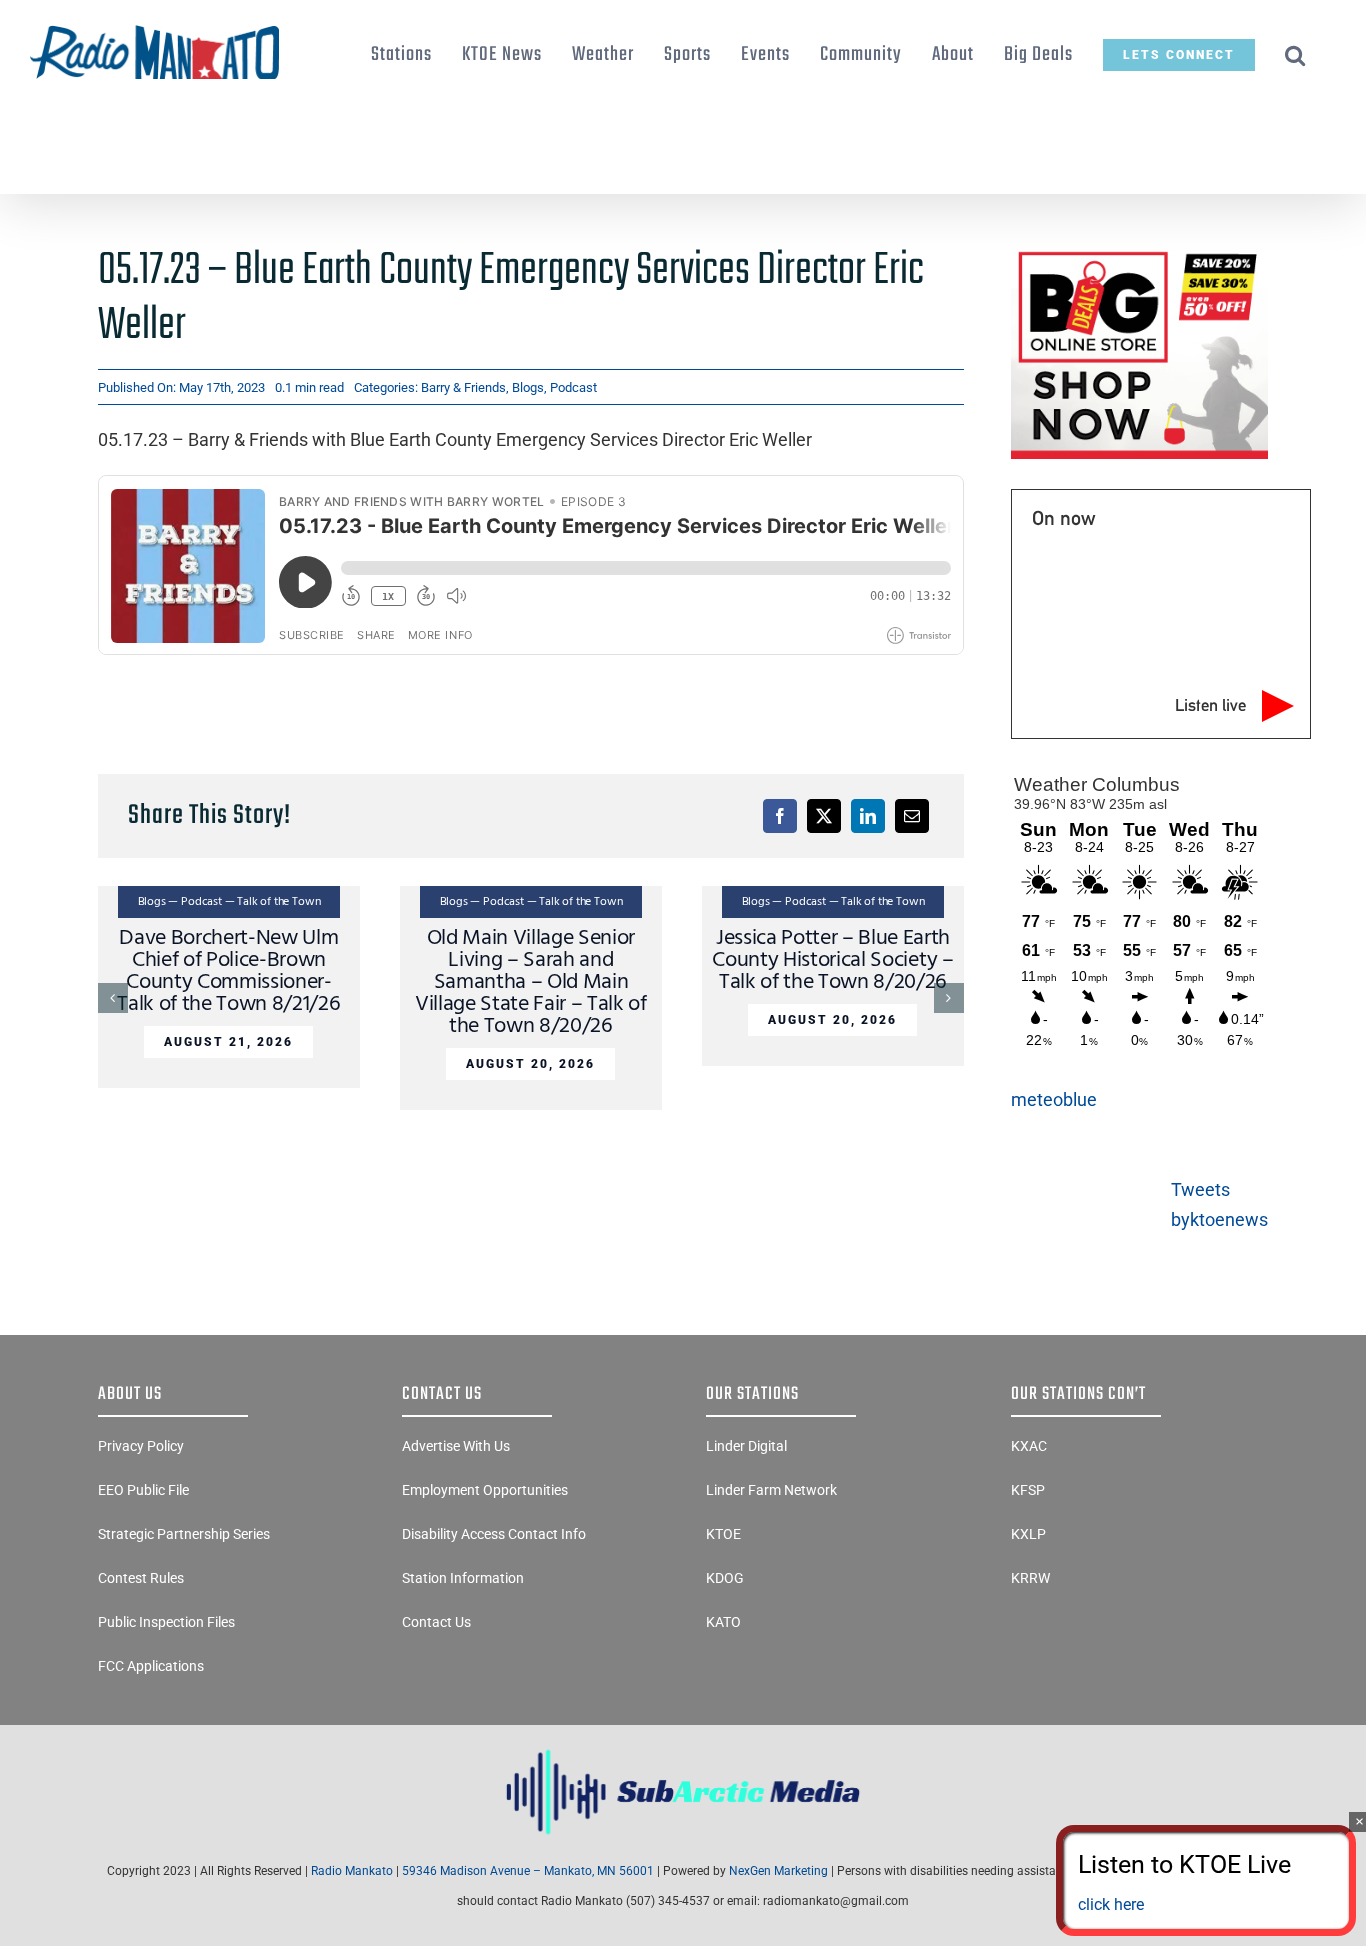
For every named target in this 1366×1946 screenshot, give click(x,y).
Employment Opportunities (485, 1490)
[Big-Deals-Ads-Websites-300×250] (1139, 252)
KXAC (1029, 1446)
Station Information (463, 1578)
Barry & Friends (463, 387)
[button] (1295, 55)
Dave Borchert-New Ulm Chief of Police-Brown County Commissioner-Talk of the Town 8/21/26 (228, 971)
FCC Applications (151, 1666)
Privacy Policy (141, 1446)
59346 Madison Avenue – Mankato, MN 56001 (528, 1871)
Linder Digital (746, 1446)
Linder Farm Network (771, 1490)
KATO (723, 1622)
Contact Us (436, 1622)
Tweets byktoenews (1219, 1204)
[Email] (912, 816)
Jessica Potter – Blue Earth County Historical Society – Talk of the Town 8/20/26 (832, 960)
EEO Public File (143, 1490)
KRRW (1030, 1578)
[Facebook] (780, 816)
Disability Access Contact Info (494, 1534)
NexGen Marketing (778, 1871)
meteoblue (1054, 1099)
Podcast (573, 387)
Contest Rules (141, 1578)
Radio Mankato (352, 1871)
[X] (824, 816)
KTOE (723, 1534)
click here (1111, 1904)
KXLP (1028, 1534)
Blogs (528, 387)
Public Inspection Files (166, 1622)
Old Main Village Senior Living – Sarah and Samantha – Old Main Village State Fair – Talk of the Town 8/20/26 (531, 982)
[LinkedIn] (868, 816)
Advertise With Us (456, 1446)
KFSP (1028, 1490)
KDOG (725, 1578)
